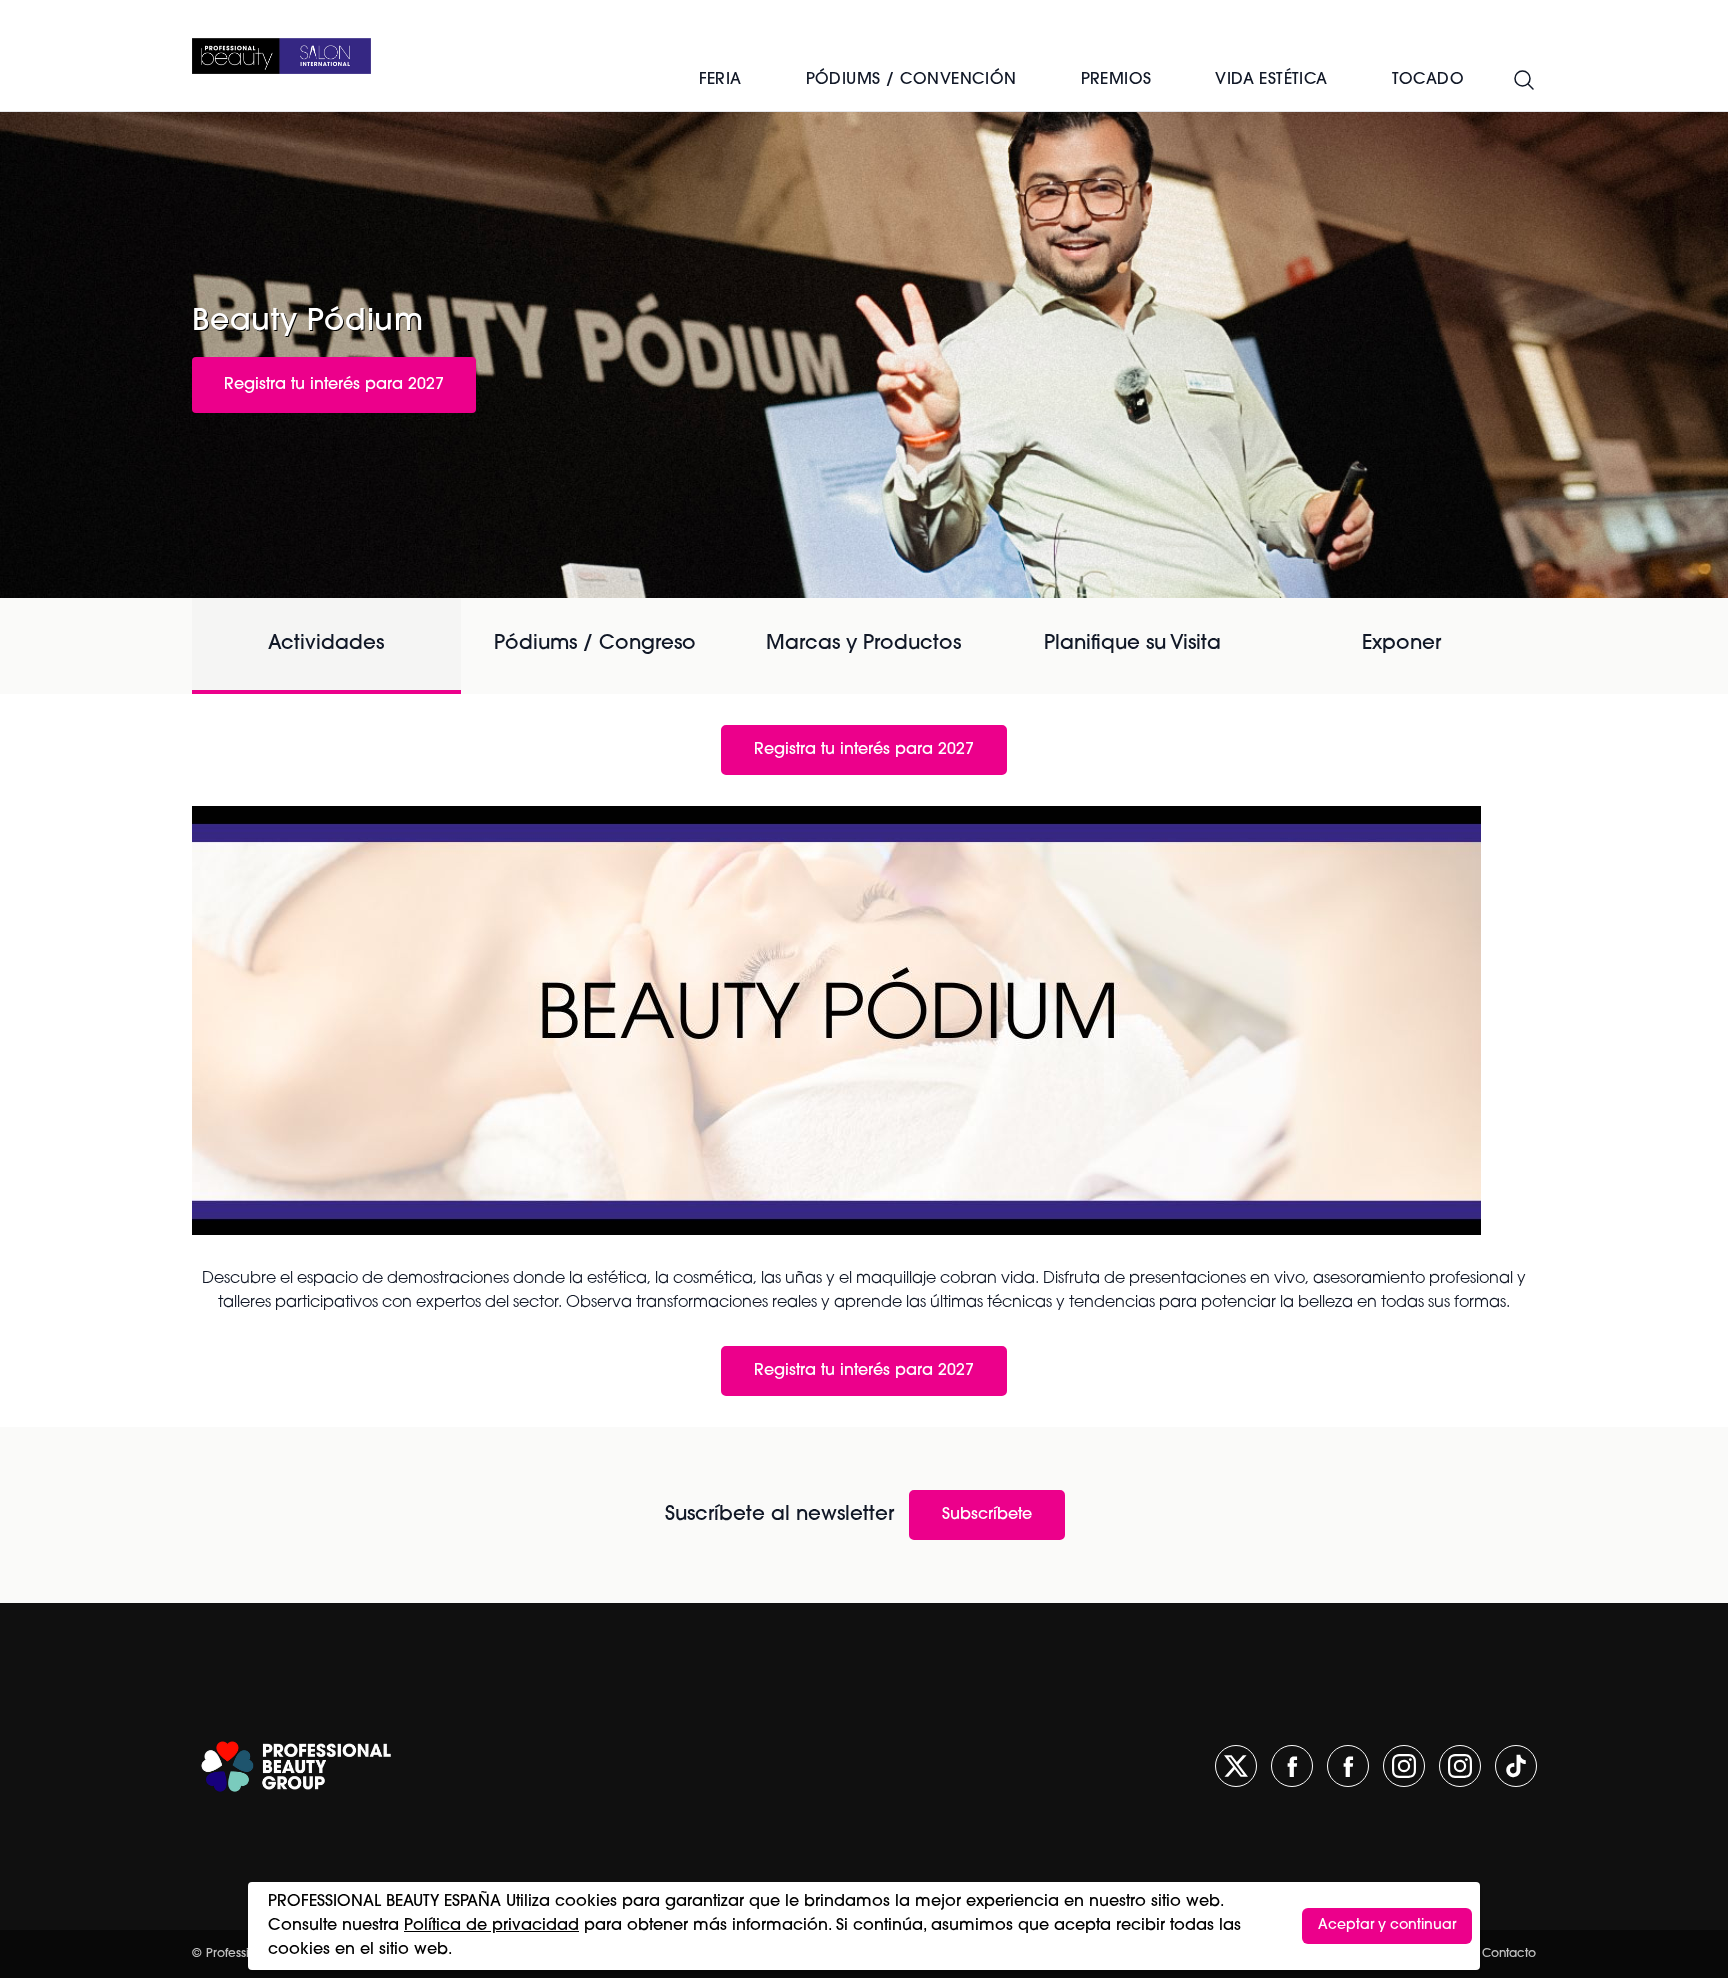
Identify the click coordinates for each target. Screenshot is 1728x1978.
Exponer (1401, 644)
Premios (1116, 80)
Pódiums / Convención (911, 80)
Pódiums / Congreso (595, 644)
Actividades (326, 644)
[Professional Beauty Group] (296, 1766)
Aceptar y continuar (1387, 1925)
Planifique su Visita (1132, 644)
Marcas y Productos (863, 644)
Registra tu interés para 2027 (334, 385)
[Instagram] (1404, 1766)
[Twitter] (1236, 1766)
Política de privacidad (491, 1926)
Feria (720, 80)
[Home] (281, 56)
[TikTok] (1516, 1766)
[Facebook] (1292, 1766)
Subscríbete (987, 1515)
